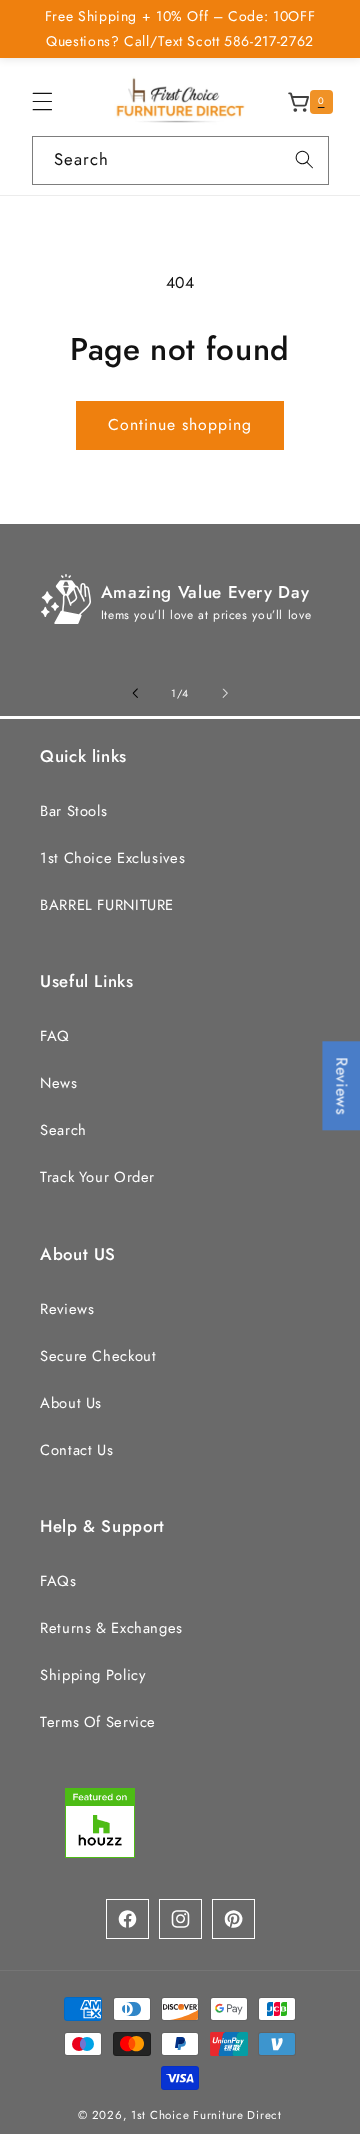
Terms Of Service (98, 1722)
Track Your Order (97, 1177)
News (59, 1083)
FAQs (58, 1581)
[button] (42, 102)
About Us (71, 1403)
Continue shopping (180, 424)
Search (63, 1130)
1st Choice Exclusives (112, 858)
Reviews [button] (341, 1085)
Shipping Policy (92, 1675)
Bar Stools (73, 811)
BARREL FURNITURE (107, 905)
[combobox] (180, 160)
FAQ (55, 1036)
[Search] (304, 160)
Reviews (67, 1309)
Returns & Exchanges (111, 1628)
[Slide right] (225, 694)
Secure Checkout (98, 1356)
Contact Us (76, 1450)
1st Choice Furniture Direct (206, 2115)
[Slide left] (135, 694)
